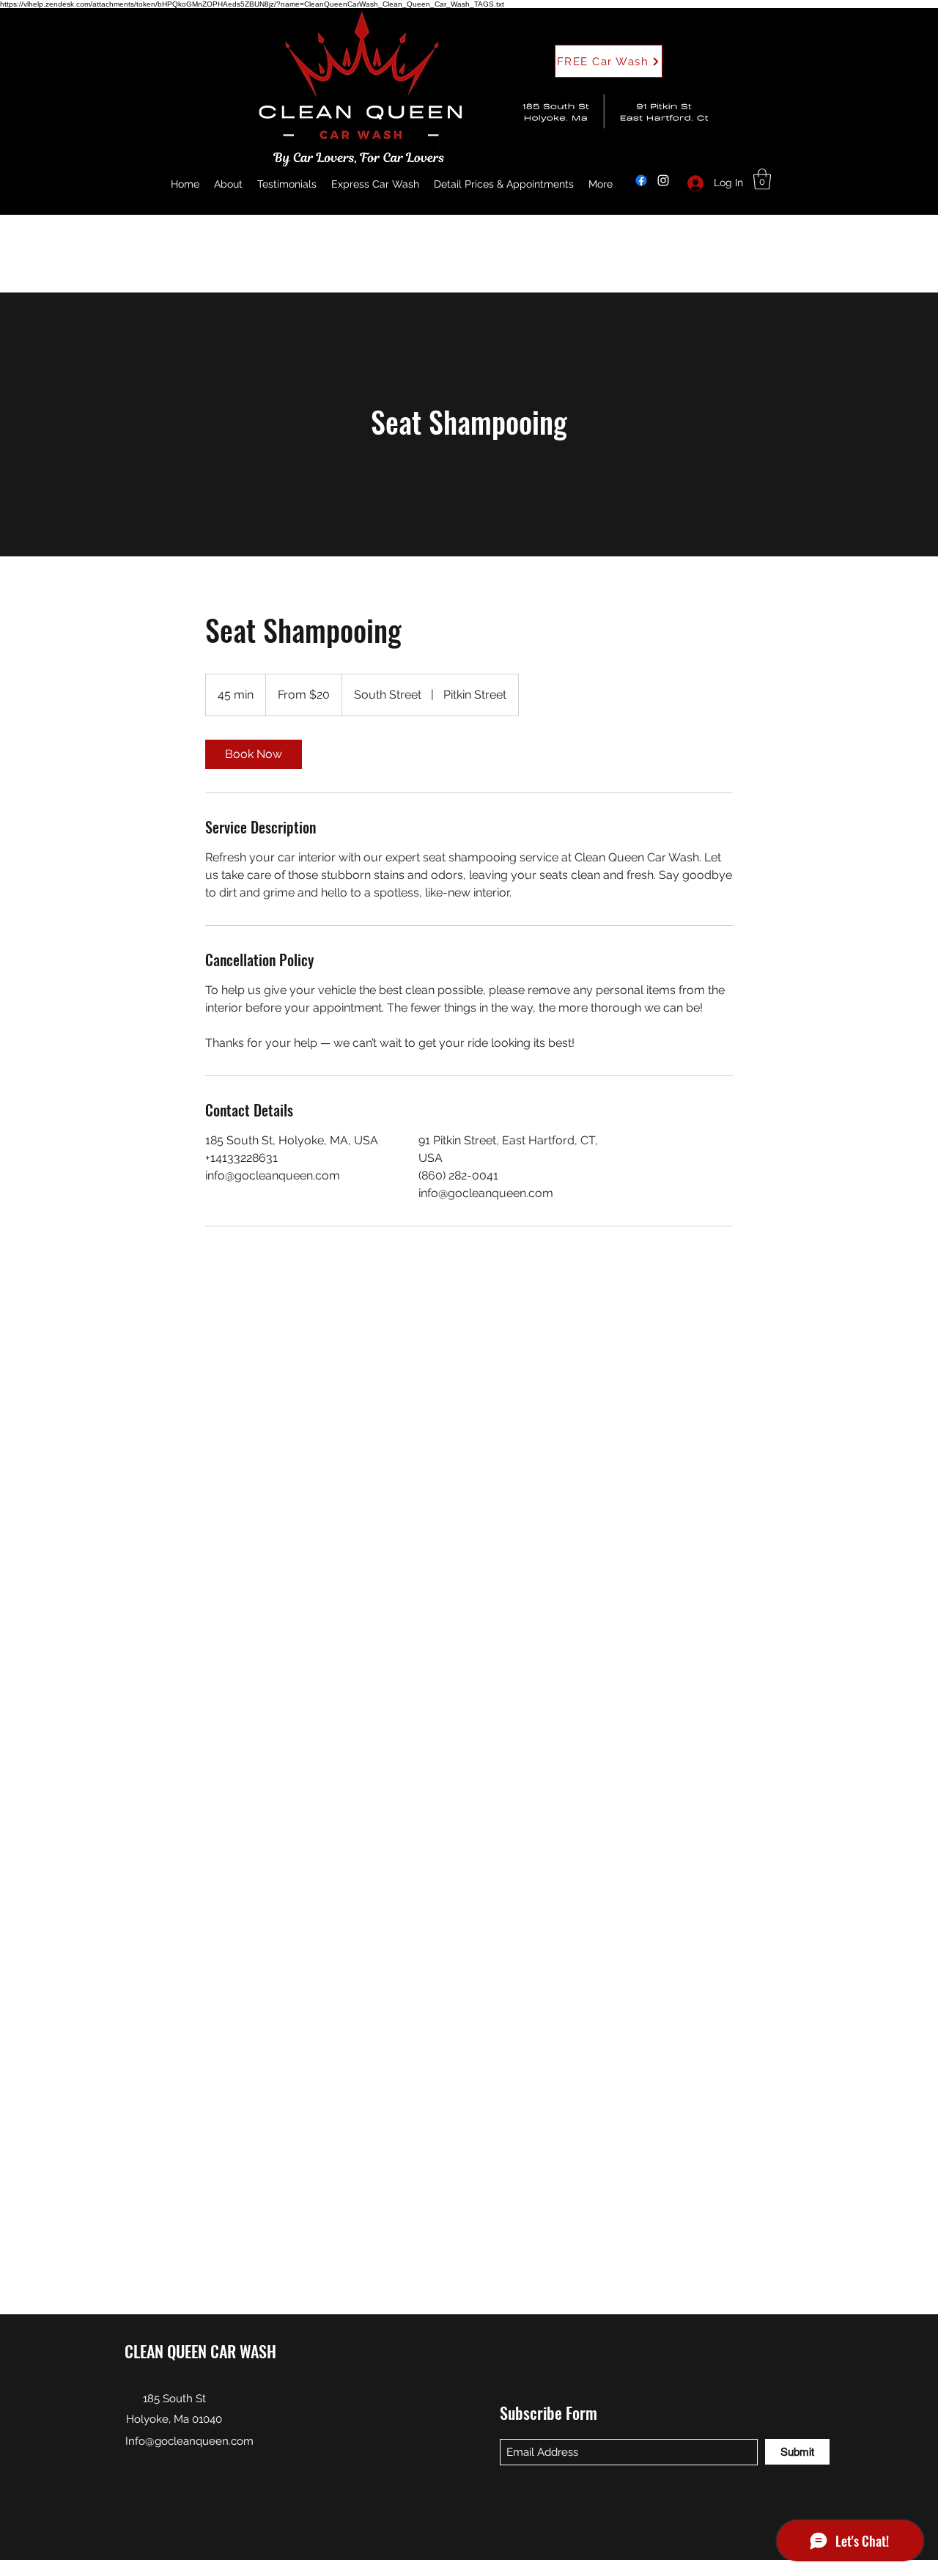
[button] (762, 179)
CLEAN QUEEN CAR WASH (200, 2351)
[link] (254, 754)
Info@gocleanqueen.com (189, 2441)
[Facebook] (641, 180)
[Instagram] (663, 180)
